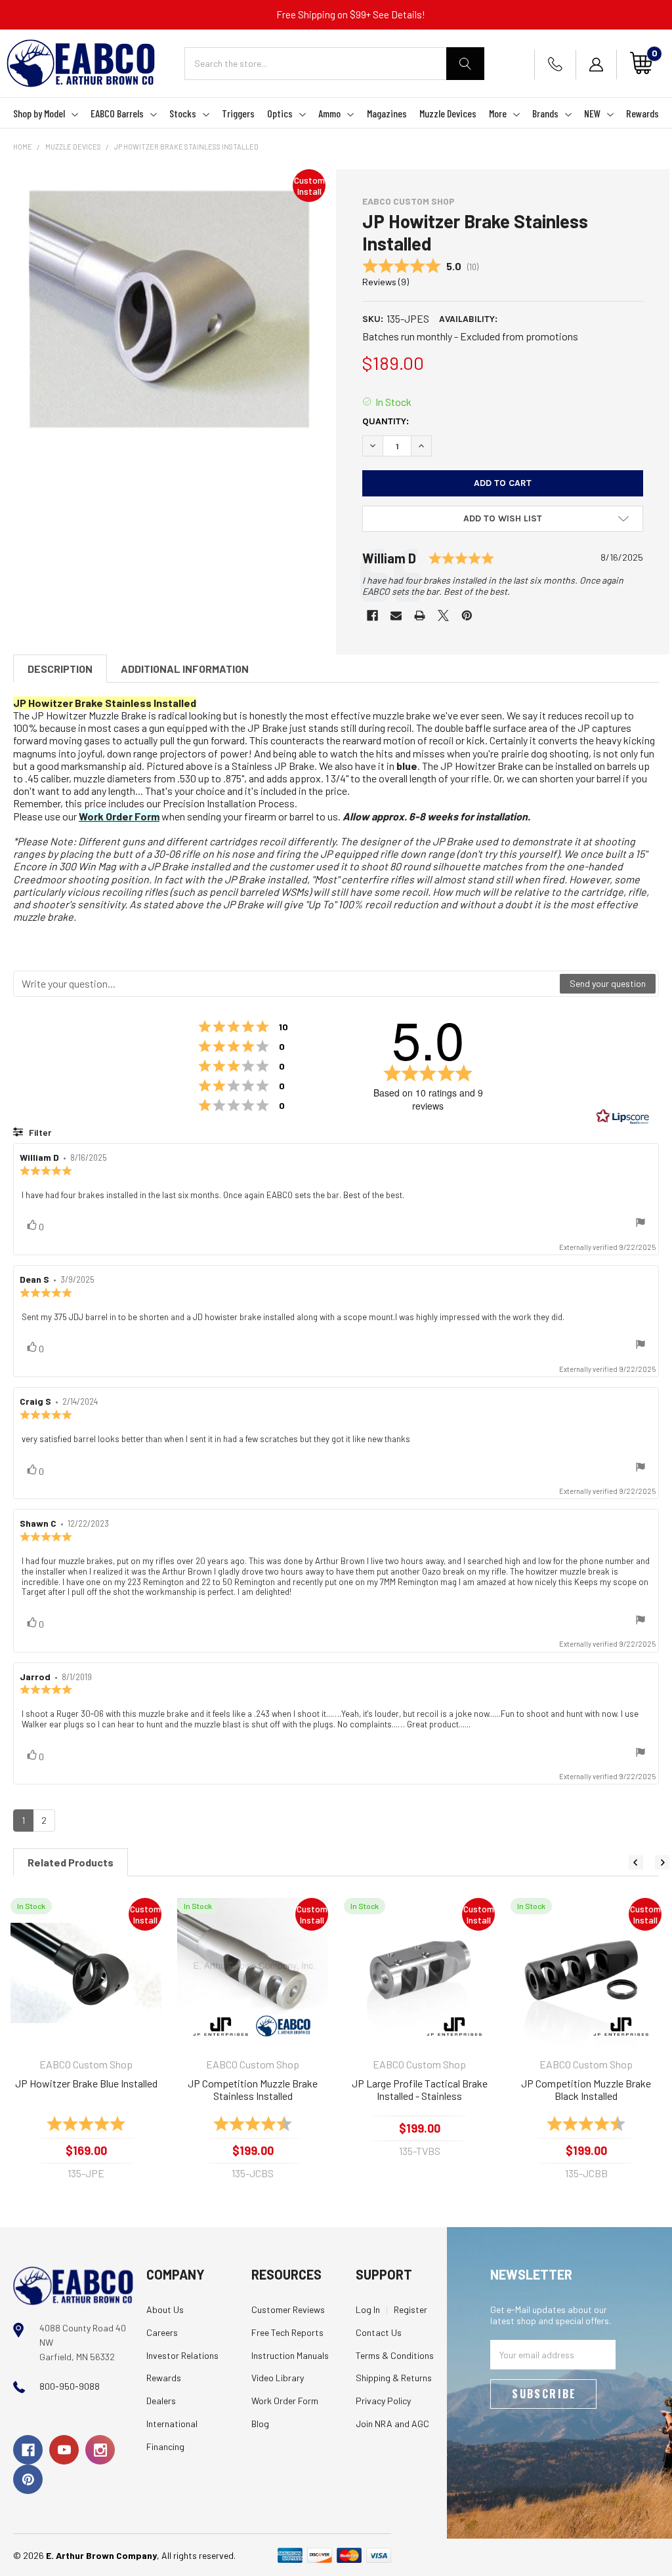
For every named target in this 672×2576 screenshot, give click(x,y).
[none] (169, 310)
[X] (443, 615)
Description (60, 669)
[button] (503, 519)
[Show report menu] (640, 1223)
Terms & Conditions (395, 2355)
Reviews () (386, 282)
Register (410, 2309)
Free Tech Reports (287, 2332)
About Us (165, 2309)
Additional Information (185, 669)
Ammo (329, 113)
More (498, 113)
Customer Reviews (288, 2309)
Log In (368, 2309)
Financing (165, 2446)
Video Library (278, 2378)
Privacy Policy (383, 2401)
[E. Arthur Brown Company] (73, 2284)
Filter (39, 1132)
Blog (260, 2424)
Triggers (238, 113)
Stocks (183, 113)
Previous (636, 1862)
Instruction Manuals (290, 2355)
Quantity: (386, 421)
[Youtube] (64, 2450)
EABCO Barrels (117, 113)
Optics (280, 113)
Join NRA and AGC (392, 2424)
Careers (162, 2332)
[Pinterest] (467, 615)
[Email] (396, 615)
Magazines (387, 113)
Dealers (161, 2401)
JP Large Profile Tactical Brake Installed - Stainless (420, 2090)
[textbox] (287, 984)
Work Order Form (119, 816)
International (172, 2424)
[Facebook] (372, 615)
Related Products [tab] (71, 1862)
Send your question (608, 983)
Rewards (642, 113)
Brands (545, 113)
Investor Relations (182, 2355)
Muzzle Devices (448, 113)
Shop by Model (39, 113)
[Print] (420, 615)
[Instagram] (100, 2450)
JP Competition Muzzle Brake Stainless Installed (253, 2090)
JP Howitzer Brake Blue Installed (86, 2083)
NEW (592, 113)
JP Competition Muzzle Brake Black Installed (586, 2090)
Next (662, 1862)
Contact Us (379, 2332)
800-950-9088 (70, 2386)
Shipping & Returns (394, 2378)
